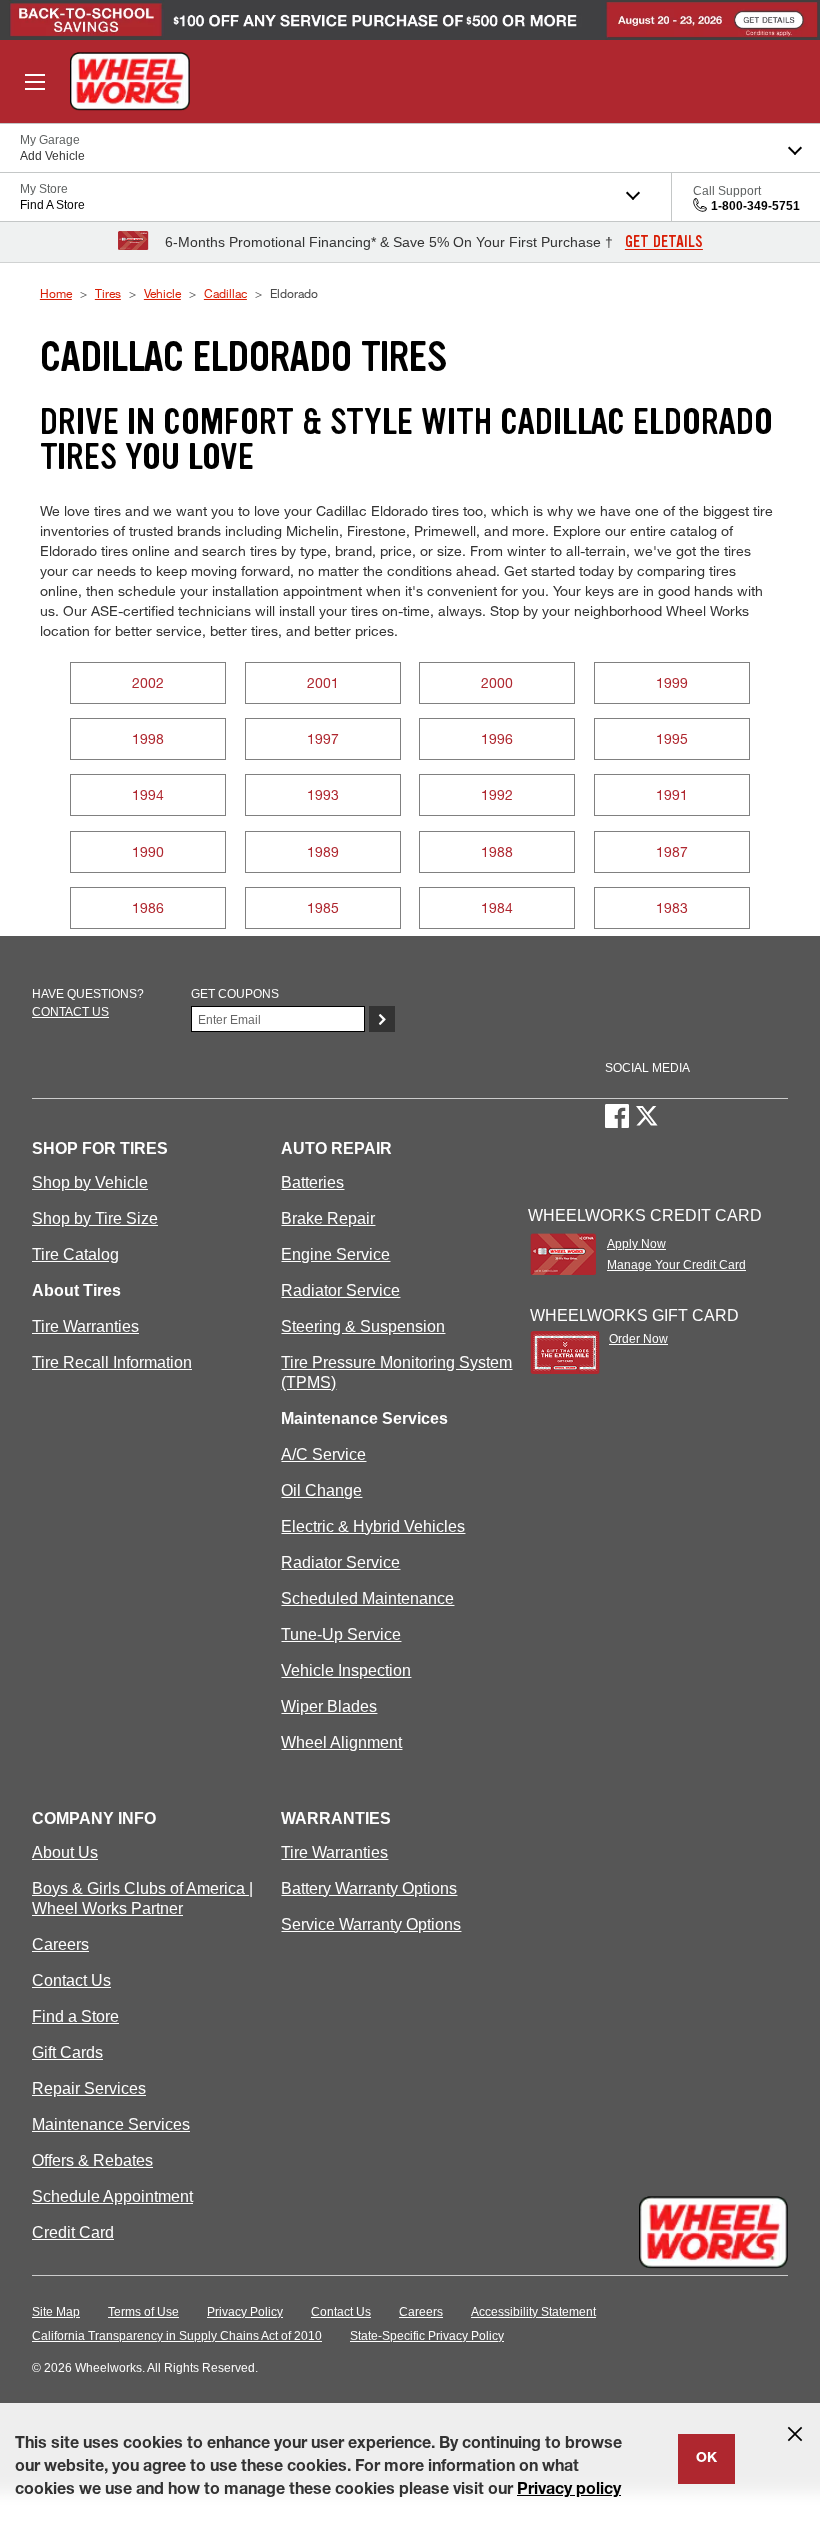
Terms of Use (143, 2312)
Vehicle (162, 293)
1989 (323, 851)
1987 (672, 851)
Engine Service (335, 1254)
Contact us (70, 1012)
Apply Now (636, 1244)
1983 (672, 907)
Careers (60, 1944)
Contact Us (71, 1980)
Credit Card (73, 2232)
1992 (497, 794)
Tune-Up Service (341, 1634)
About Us (65, 1852)
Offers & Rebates (92, 2160)
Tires (108, 293)
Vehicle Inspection (346, 1670)
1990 (148, 851)
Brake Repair (328, 1218)
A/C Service (323, 1454)
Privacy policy (569, 2491)
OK (706, 2459)
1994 (148, 794)
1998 (148, 738)
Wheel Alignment (341, 1742)
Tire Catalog (75, 1254)
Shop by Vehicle (90, 1182)
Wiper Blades (329, 1706)
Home (56, 293)
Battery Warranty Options (369, 1888)
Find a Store (75, 2016)
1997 (323, 738)
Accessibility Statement (533, 2312)
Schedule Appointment (112, 2196)
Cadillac (225, 293)
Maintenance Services (111, 2124)
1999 (672, 682)
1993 (323, 794)
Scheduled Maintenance (367, 1598)
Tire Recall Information (112, 1362)
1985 (323, 907)
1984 (497, 907)
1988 (497, 851)
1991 (672, 794)
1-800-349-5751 (755, 206)
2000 (497, 682)
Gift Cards (67, 2052)
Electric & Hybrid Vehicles (373, 1526)
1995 (672, 738)
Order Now (638, 1339)
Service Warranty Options (371, 1924)
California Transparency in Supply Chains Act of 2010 (177, 2336)
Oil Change (321, 1490)
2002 (148, 682)
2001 (323, 682)
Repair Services (89, 2088)
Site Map (56, 2312)
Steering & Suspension (363, 1326)
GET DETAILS (664, 242)
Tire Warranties (85, 1326)
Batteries (312, 1182)
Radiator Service (340, 1290)
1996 (497, 738)
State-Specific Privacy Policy (427, 2336)
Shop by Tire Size (95, 1218)
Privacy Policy (245, 2312)
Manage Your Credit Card (676, 1265)
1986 (148, 907)
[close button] (795, 2434)
